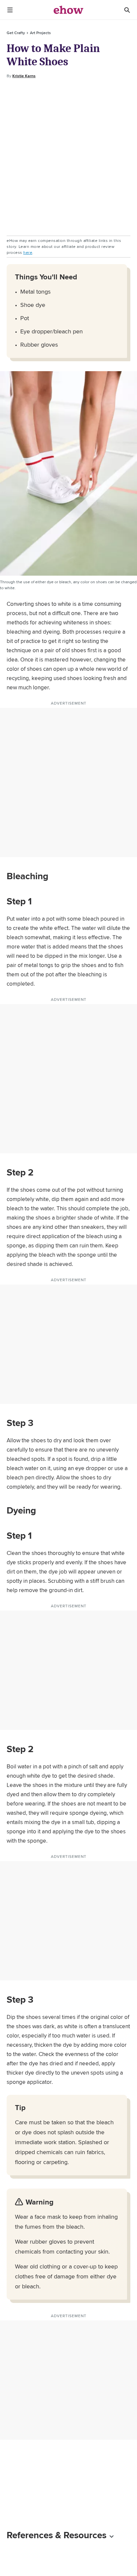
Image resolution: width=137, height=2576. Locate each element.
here (28, 252)
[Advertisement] (68, 157)
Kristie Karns (24, 76)
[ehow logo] (68, 10)
